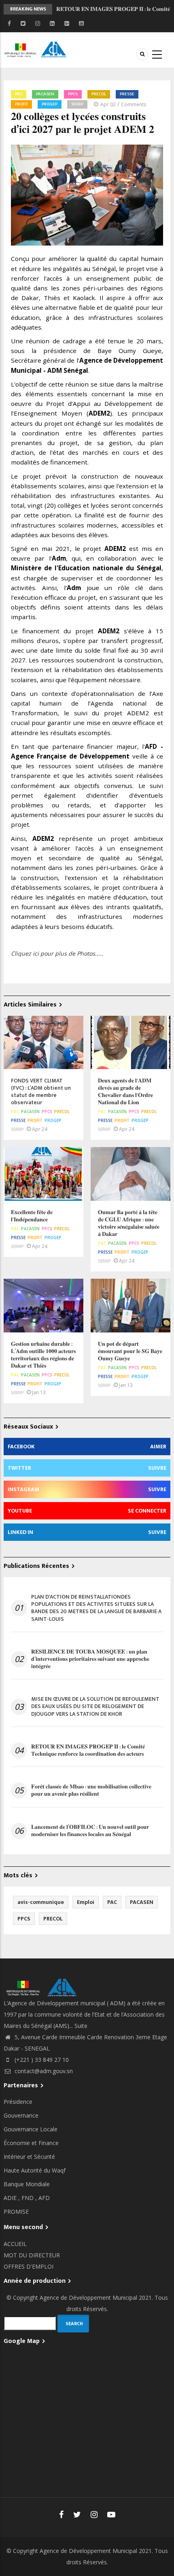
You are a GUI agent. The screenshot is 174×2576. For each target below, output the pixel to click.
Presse (127, 94)
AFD (44, 2198)
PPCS (73, 94)
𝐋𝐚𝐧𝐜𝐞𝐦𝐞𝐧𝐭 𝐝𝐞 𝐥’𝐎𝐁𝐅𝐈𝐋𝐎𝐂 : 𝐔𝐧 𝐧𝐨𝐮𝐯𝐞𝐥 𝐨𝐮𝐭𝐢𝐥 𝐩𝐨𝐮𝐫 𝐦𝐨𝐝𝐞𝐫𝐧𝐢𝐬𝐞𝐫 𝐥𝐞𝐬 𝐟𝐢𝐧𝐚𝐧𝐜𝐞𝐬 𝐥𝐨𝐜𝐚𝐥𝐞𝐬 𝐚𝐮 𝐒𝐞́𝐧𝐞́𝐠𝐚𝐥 (90, 1831)
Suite (81, 2026)
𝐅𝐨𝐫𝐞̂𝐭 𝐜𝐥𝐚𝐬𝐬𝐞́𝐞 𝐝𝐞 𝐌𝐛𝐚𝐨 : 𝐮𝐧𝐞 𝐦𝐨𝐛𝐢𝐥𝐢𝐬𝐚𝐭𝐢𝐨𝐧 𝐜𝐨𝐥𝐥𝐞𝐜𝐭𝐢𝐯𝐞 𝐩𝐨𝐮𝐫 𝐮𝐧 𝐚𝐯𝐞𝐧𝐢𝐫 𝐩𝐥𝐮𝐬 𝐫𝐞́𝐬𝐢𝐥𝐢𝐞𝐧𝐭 (91, 1790)
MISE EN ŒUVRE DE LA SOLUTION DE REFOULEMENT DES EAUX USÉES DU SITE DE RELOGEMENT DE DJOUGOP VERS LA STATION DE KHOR (95, 1707)
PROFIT (21, 104)
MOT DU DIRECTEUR (32, 2255)
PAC (19, 94)
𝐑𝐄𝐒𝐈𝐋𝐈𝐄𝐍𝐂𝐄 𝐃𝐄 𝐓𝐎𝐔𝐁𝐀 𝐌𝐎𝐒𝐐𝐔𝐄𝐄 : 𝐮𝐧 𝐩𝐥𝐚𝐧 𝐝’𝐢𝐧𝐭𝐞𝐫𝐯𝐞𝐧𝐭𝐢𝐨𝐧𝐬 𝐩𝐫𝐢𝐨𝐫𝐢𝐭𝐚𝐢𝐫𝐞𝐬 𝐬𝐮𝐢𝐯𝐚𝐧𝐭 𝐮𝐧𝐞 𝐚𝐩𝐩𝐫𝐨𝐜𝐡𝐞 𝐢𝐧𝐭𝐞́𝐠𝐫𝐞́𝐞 (90, 1659)
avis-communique (41, 1902)
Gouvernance (21, 2115)
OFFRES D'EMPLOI (29, 2266)
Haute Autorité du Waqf (35, 2170)
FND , (30, 2198)
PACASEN (45, 94)
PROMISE (16, 2211)
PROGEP (50, 104)
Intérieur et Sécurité (29, 2157)
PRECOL (99, 94)
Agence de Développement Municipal (88, 2298)
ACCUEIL (15, 2244)
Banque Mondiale (27, 2184)
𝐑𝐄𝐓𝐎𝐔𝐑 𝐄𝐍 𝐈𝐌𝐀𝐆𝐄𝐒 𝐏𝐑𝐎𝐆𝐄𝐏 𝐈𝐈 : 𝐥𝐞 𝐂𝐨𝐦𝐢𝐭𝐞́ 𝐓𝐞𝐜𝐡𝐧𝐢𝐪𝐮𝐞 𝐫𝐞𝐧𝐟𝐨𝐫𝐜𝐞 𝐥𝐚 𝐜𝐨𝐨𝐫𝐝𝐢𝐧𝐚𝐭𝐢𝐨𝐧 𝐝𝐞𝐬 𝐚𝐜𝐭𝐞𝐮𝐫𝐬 (113, 12)
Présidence (18, 2102)
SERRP (77, 104)
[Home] (36, 49)
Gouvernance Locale (31, 2129)
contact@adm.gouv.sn (43, 2071)
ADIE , (13, 2198)
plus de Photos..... (78, 953)
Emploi (86, 1902)
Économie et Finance (31, 2143)
